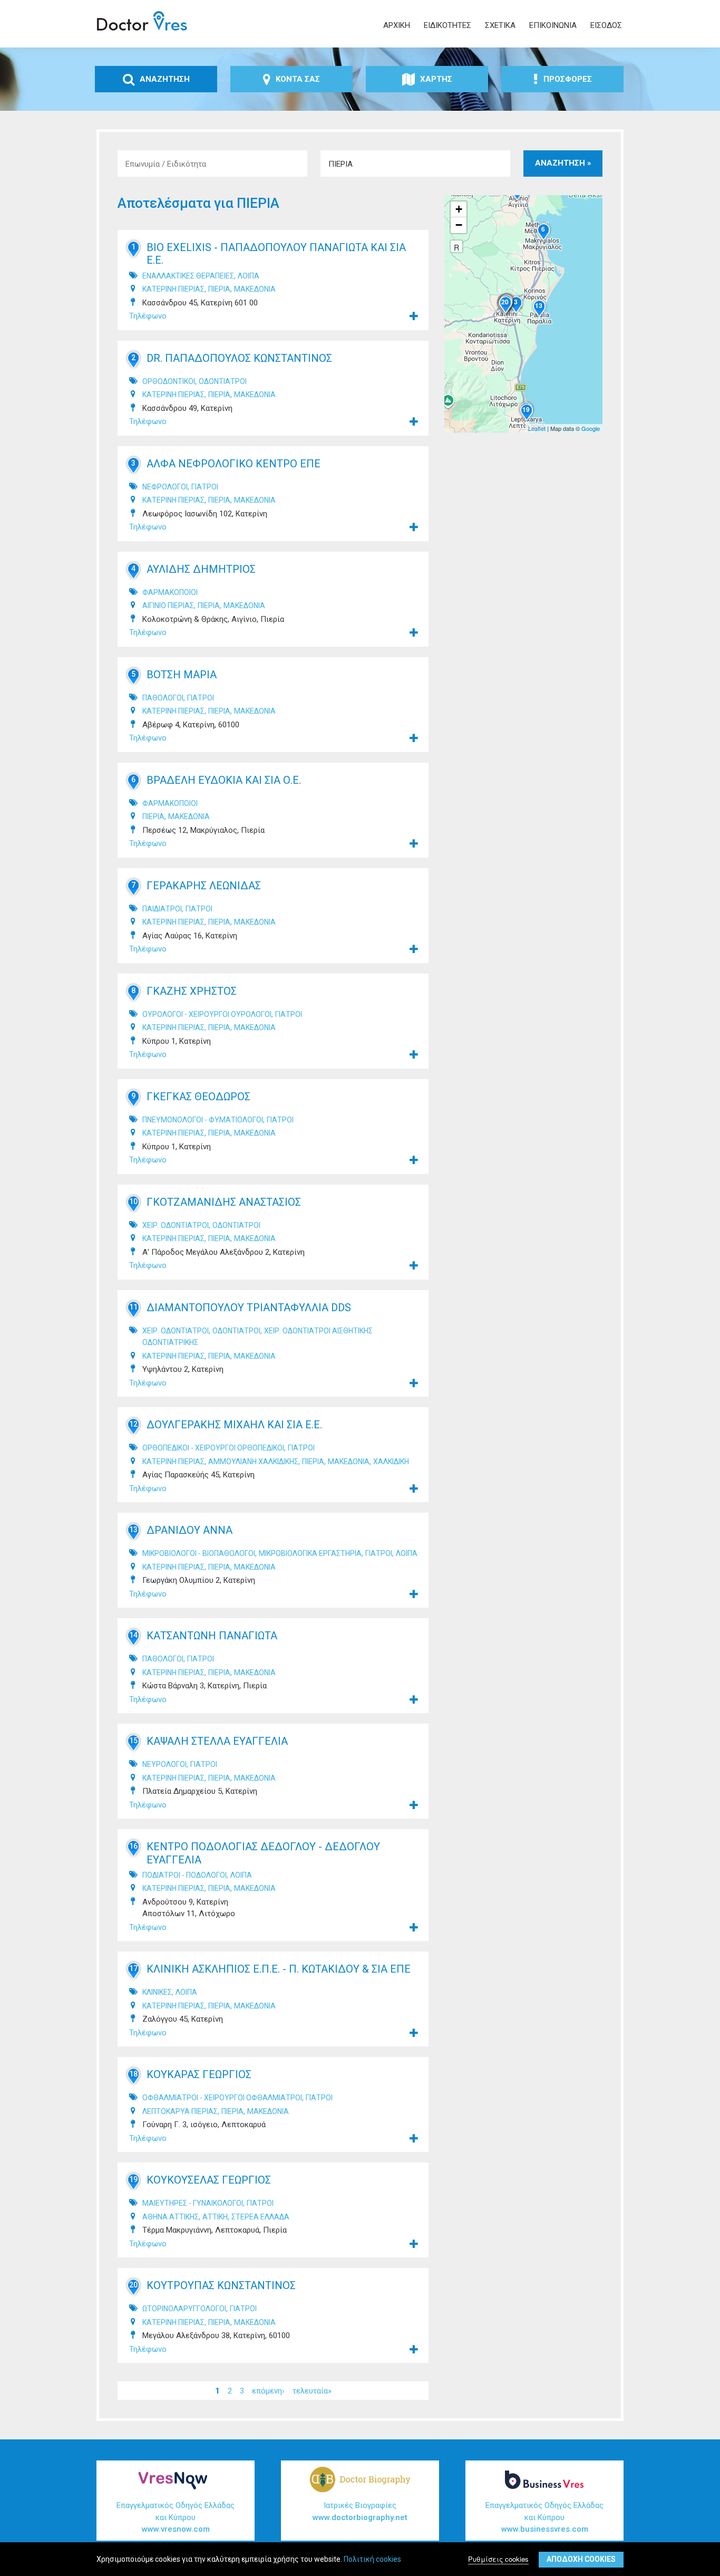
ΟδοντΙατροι (223, 381)
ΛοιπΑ (249, 276)
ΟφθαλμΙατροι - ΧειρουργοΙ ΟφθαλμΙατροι (222, 2098)
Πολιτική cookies (372, 2559)
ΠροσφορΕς (568, 79)
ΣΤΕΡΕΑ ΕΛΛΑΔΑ (260, 2217)
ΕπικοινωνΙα (553, 25)
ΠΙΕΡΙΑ (219, 289)
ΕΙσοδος (606, 25)
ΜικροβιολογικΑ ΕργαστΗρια (310, 1553)
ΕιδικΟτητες (447, 25)
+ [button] (459, 209)
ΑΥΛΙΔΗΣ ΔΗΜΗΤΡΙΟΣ (201, 569)
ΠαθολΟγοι (163, 698)
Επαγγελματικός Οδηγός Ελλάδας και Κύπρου (176, 2517)
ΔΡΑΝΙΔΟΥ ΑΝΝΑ (189, 1530)
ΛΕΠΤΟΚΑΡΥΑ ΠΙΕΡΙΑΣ (180, 2111)
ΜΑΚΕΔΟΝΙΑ (255, 289)
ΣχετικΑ (500, 25)
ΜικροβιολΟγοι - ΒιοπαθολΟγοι (199, 1553)
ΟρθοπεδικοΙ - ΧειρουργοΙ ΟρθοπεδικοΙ (213, 1448)
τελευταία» (312, 2390)
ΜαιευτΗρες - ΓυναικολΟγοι (193, 2203)
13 (133, 1530)
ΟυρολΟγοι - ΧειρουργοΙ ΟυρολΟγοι (207, 1014)
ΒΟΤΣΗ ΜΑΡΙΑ (182, 675)
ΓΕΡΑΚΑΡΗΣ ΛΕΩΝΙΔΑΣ (204, 886)
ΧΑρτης (436, 79)
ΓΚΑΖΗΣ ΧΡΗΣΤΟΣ (192, 991)
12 (133, 1424)
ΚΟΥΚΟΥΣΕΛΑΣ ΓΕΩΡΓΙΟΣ (209, 2180)
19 (133, 2179)
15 (133, 1741)
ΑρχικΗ (397, 25)
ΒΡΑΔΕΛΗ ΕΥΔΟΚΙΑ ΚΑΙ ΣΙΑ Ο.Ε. (224, 780)
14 (133, 1635)
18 (133, 2074)
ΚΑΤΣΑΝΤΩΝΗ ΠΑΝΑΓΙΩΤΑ (212, 1636)
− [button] (459, 225)
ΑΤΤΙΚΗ (215, 2217)
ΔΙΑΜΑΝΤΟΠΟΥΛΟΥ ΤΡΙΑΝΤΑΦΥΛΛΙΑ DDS (249, 1308)
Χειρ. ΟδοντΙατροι (176, 1225)
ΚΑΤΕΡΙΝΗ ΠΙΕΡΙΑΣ (173, 289)
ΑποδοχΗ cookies (581, 2559)
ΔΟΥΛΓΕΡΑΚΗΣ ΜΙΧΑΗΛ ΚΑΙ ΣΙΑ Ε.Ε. (234, 1425)
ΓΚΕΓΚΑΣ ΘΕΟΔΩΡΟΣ (198, 1097)
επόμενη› (268, 2390)
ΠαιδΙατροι (162, 909)
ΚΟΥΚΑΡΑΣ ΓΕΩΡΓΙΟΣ (199, 2074)
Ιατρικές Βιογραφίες (360, 2511)
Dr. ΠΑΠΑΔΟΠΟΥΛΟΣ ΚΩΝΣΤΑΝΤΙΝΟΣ (239, 358)
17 (133, 1968)
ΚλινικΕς (157, 1992)
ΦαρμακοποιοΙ (170, 592)
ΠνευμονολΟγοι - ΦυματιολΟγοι (203, 1120)
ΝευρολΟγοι (164, 1764)
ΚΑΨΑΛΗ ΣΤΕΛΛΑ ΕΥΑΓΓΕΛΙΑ (217, 1741)
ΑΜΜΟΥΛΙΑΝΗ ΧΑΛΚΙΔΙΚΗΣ (253, 1462)
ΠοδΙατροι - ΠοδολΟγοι (184, 1875)
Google (591, 428)
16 (133, 1846)
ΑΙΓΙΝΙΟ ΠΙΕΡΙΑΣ (168, 605)
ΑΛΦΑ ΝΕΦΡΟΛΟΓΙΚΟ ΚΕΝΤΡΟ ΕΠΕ (233, 464)
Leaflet (537, 428)
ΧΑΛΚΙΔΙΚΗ (391, 1462)
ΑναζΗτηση (165, 79)
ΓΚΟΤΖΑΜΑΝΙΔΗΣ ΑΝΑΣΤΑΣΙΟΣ (224, 1202)
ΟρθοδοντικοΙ (169, 381)
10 (133, 1202)
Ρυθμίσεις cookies (498, 2559)
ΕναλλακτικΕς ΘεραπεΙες (188, 276)
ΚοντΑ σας (298, 79)
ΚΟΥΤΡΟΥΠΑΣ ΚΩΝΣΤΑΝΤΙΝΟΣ (221, 2285)
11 (133, 1307)
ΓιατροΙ (205, 487)
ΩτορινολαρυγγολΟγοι (184, 2309)
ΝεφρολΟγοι (165, 487)
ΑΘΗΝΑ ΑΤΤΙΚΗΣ (171, 2217)
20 (133, 2285)
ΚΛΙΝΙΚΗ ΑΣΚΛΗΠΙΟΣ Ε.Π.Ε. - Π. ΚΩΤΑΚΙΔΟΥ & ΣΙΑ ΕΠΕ (279, 1969)
